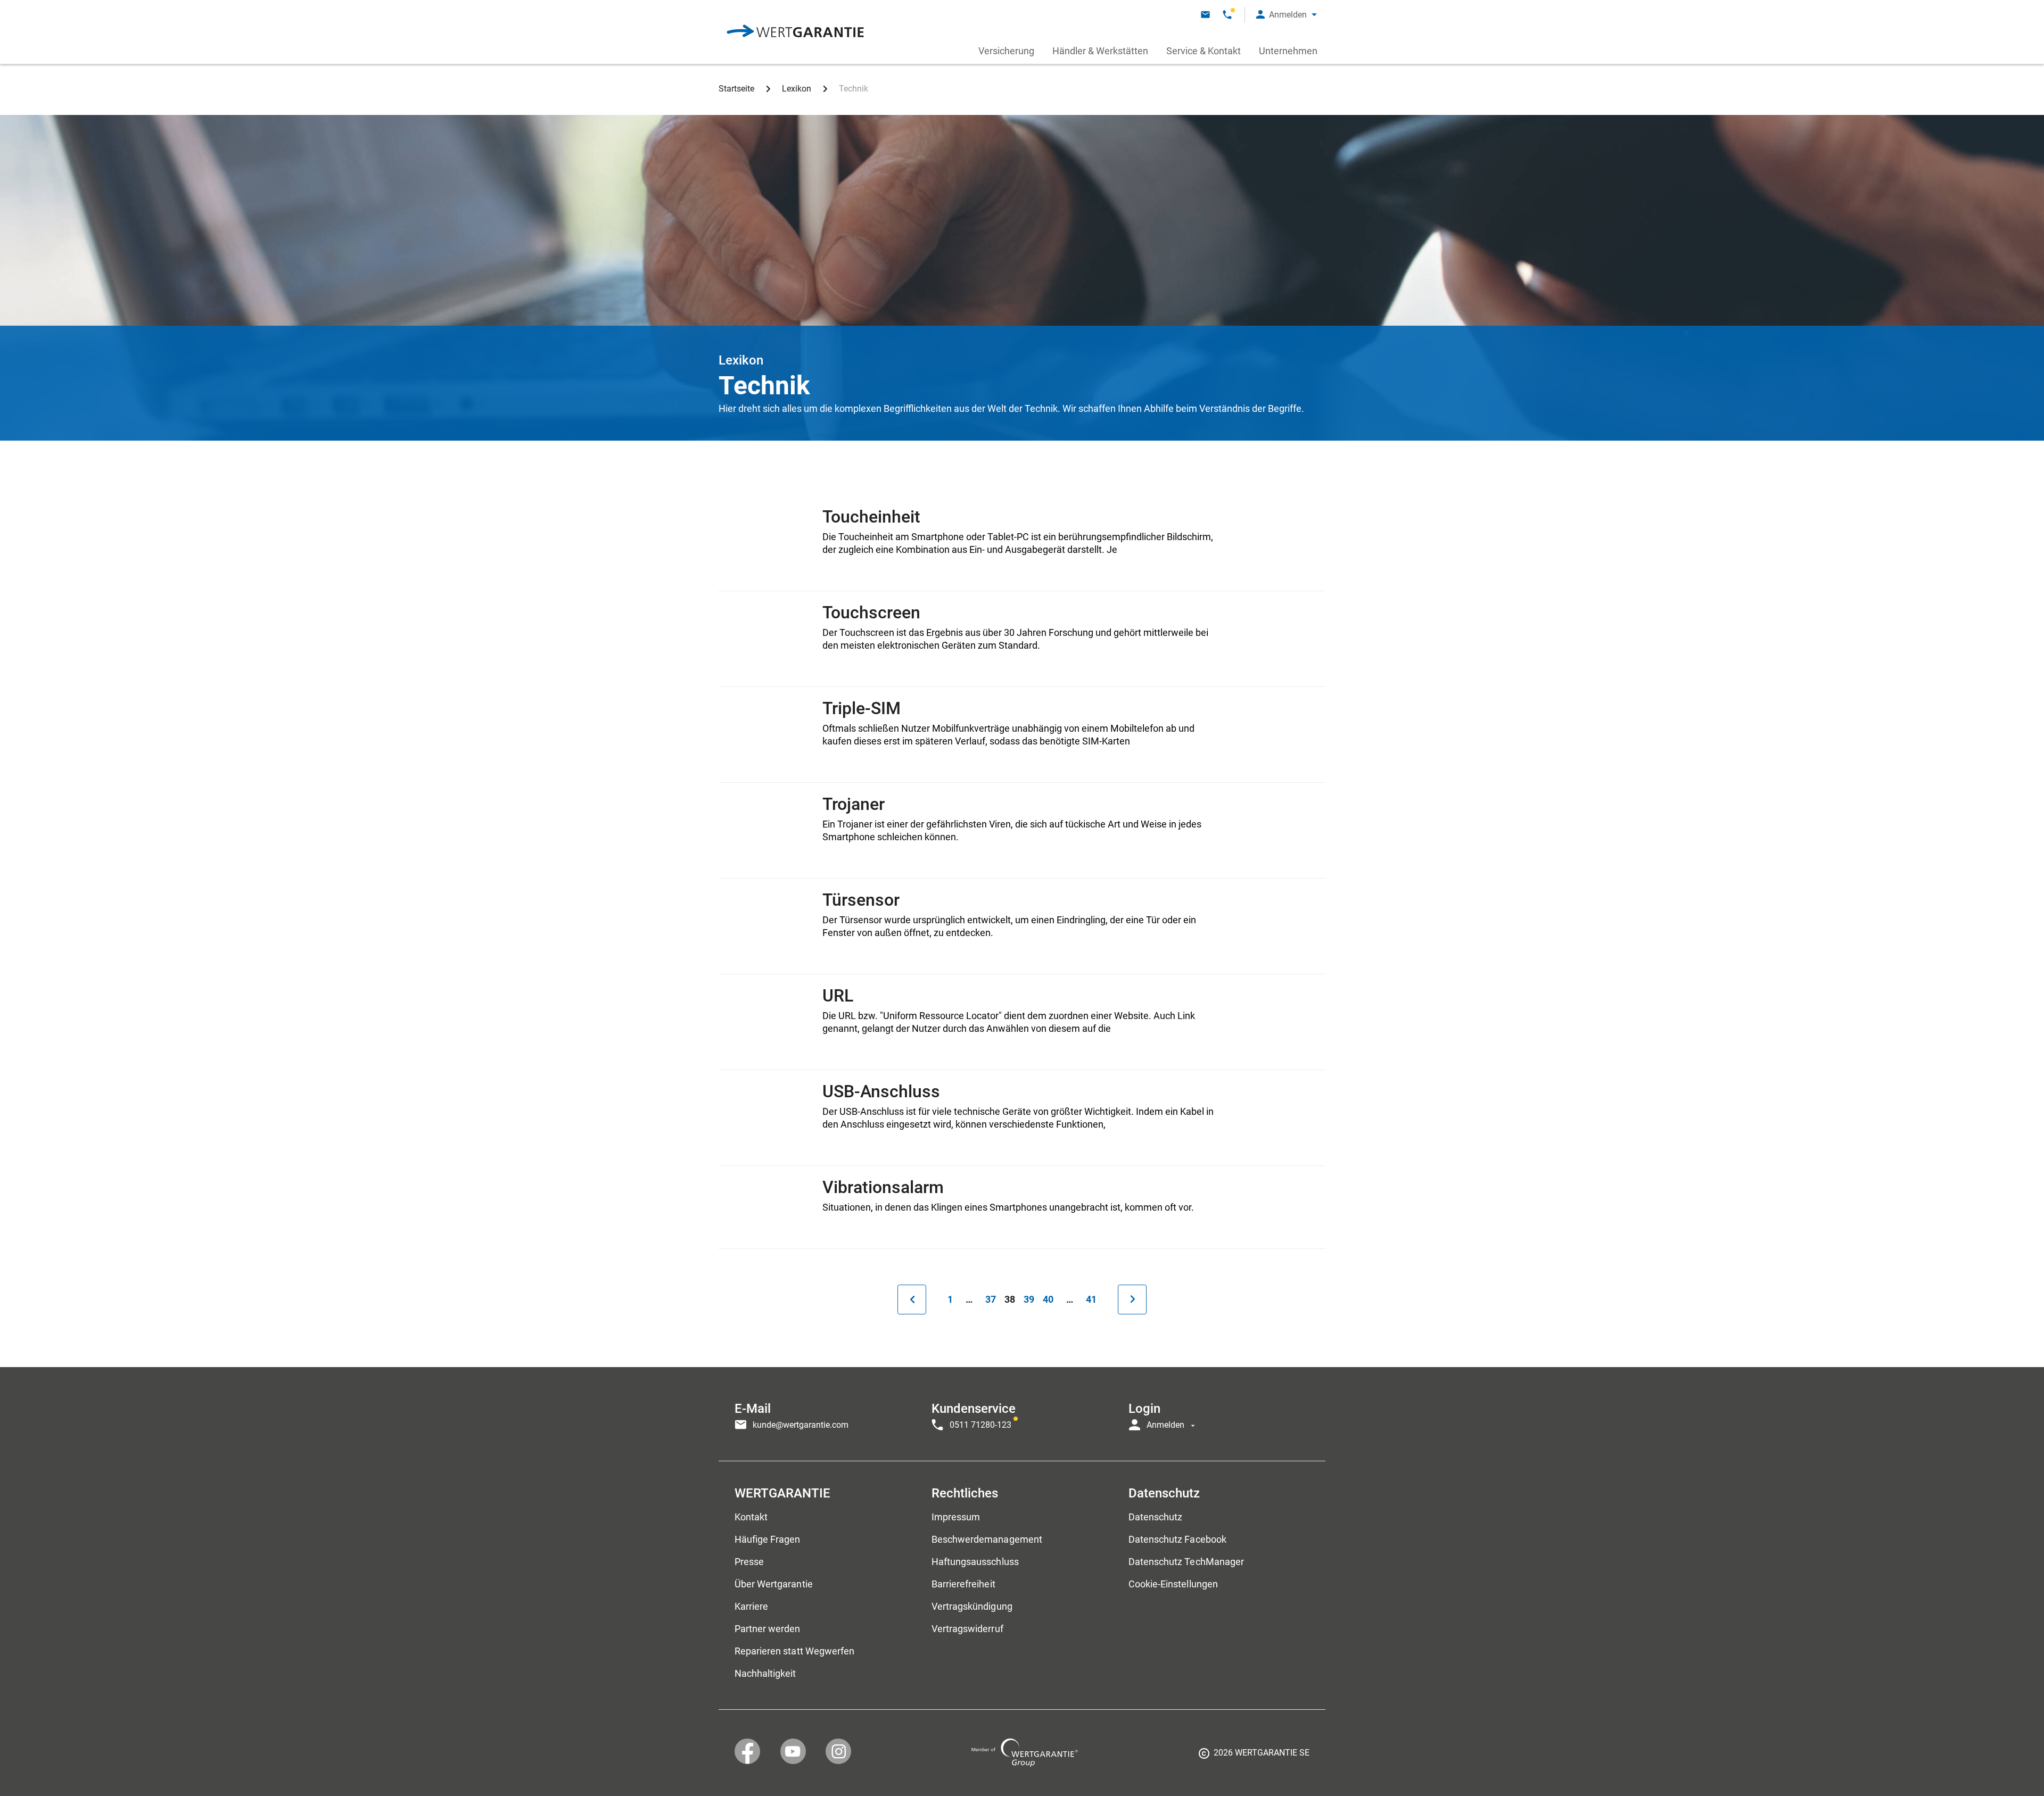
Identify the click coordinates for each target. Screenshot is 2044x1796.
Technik (854, 89)
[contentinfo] (1254, 1757)
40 (1050, 1299)
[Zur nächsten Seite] (1132, 1300)
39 (1031, 1299)
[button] (1287, 15)
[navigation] (1022, 1414)
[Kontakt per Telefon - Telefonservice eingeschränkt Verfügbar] (1227, 15)
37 (993, 1299)
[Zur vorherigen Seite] (912, 1300)
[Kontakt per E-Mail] (1205, 15)
